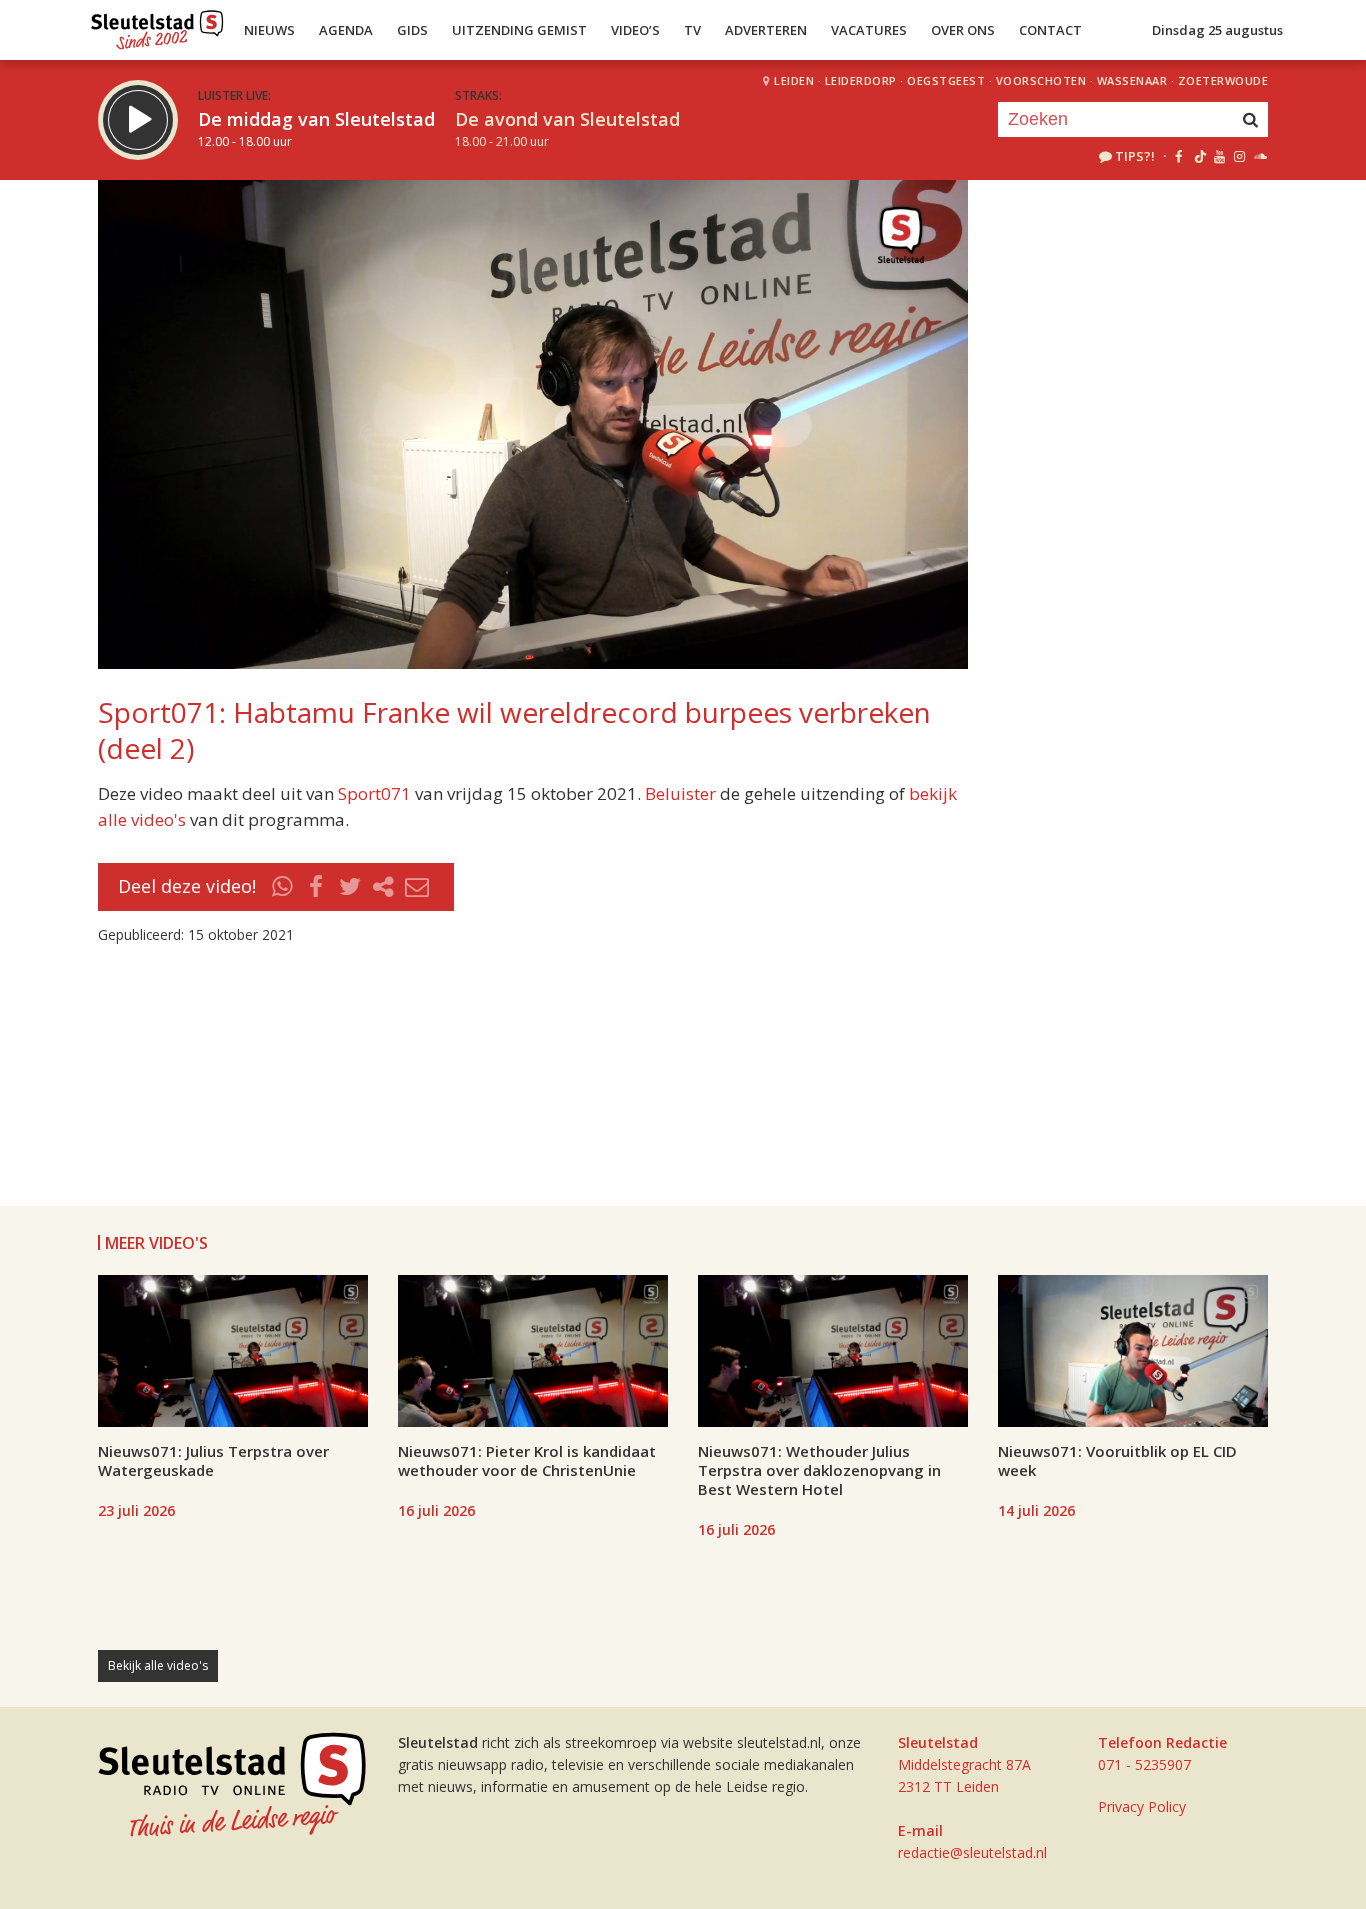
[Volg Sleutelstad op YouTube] (1218, 156)
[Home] (157, 25)
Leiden (794, 80)
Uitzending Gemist (519, 30)
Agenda (346, 30)
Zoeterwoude (1223, 80)
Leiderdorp (861, 80)
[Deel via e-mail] (417, 887)
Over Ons (963, 30)
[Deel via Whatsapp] (283, 887)
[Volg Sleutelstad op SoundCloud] (1259, 156)
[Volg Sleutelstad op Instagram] (1239, 156)
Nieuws (269, 30)
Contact (1050, 30)
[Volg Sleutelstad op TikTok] (1198, 156)
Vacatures (869, 30)
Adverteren (766, 30)
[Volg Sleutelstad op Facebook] (1178, 156)
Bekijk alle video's (158, 1665)
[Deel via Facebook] (317, 887)
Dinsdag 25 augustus (1217, 30)
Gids (412, 30)
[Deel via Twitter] (350, 887)
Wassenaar (1132, 80)
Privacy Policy (1142, 1806)
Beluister (680, 793)
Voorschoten (1041, 80)
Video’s (635, 30)
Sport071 (374, 793)
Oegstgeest (946, 80)
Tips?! (1135, 156)
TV (692, 30)
